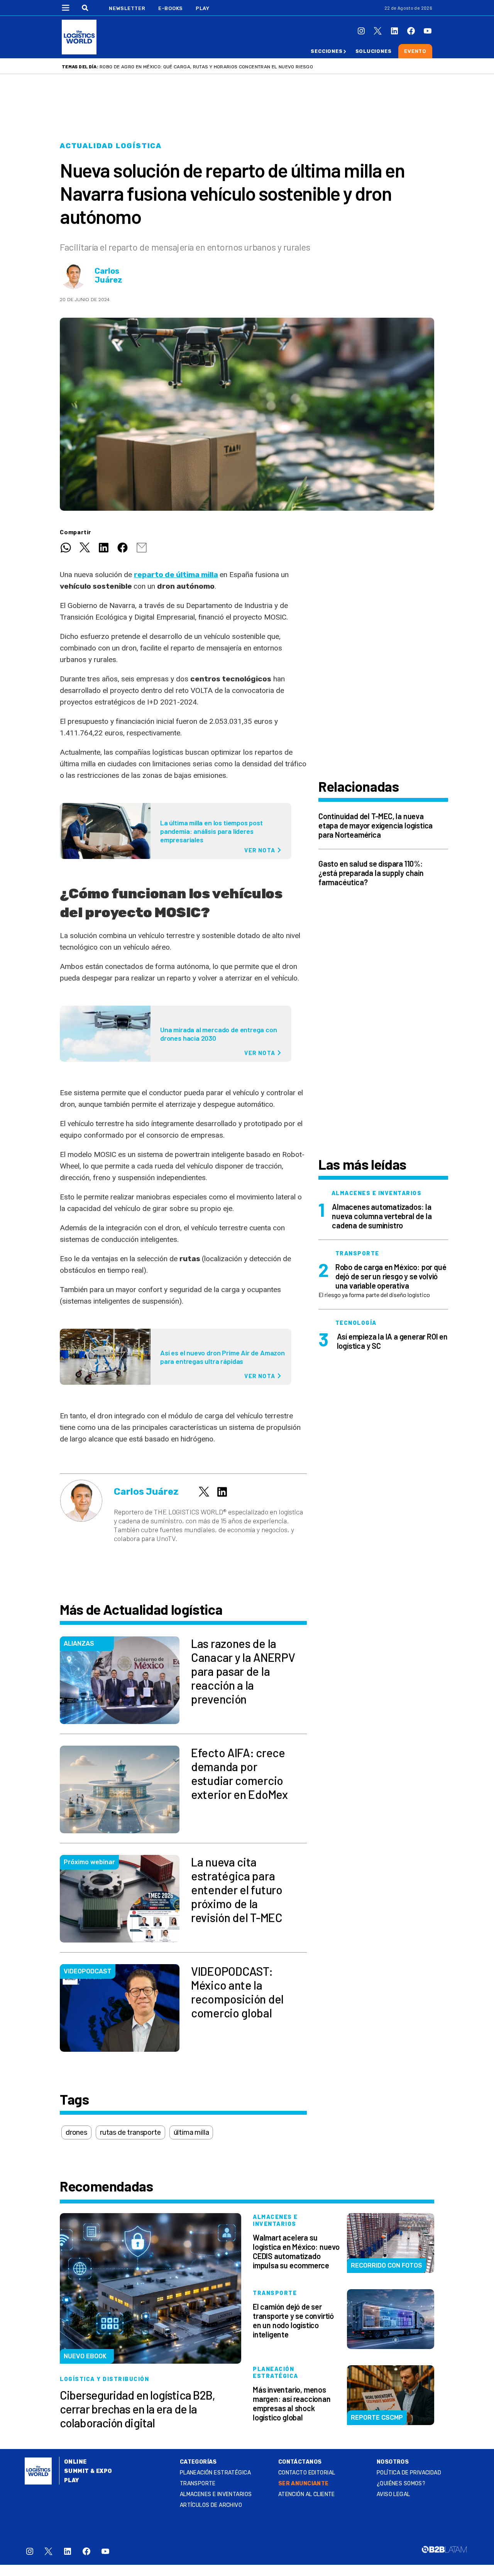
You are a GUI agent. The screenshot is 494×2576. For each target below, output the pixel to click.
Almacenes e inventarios (216, 2494)
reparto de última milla (176, 575)
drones (76, 2132)
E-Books (171, 8)
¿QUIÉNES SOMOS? (401, 2484)
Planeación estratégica (215, 2473)
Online (75, 2462)
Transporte (198, 2484)
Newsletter (127, 8)
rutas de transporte (130, 2132)
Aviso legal (393, 2494)
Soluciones (374, 51)
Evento (415, 51)
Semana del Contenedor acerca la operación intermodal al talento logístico (201, 67)
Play (202, 8)
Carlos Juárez (108, 276)
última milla (191, 2132)
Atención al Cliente (307, 2494)
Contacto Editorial (307, 2473)
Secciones (327, 51)
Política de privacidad (409, 2473)
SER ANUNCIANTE (304, 2484)
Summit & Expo (88, 2471)
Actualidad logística (111, 146)
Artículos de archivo (211, 2505)
